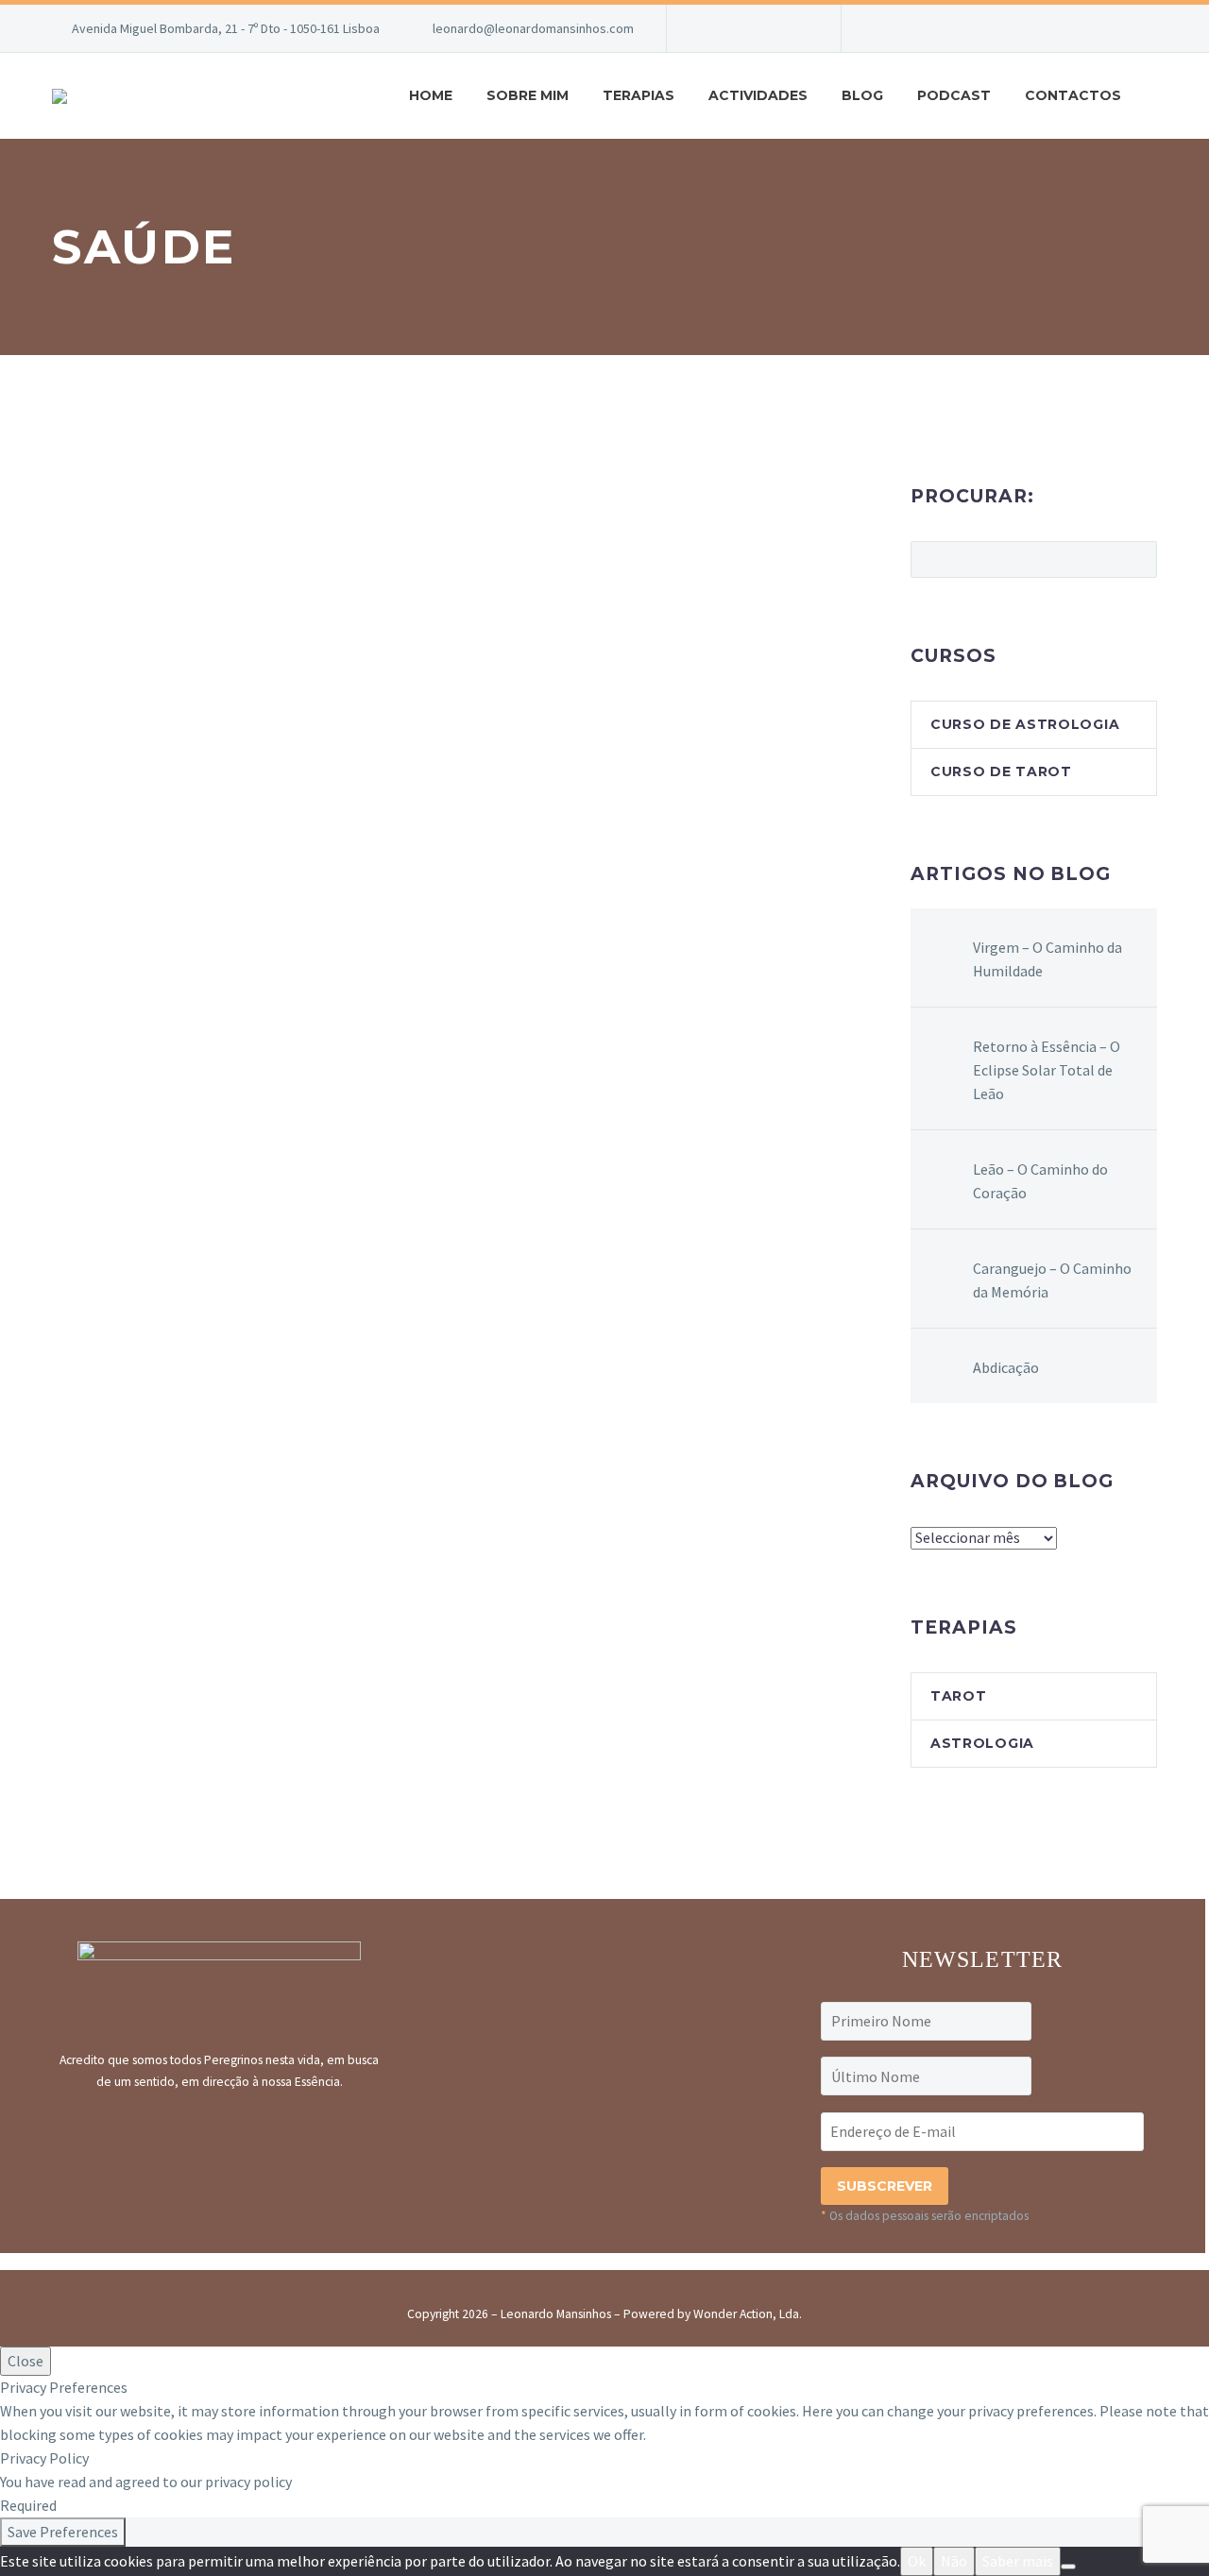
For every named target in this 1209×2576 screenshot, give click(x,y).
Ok (917, 2561)
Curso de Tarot (1001, 771)
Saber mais (1018, 2561)
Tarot (959, 1696)
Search (1137, 559)
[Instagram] (738, 28)
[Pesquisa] (1157, 96)
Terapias (639, 95)
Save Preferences (63, 2532)
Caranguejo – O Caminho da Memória (1052, 1280)
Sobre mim (528, 95)
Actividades (758, 95)
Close (26, 2361)
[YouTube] (766, 28)
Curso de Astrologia (1025, 724)
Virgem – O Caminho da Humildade (1047, 959)
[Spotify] (794, 28)
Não (954, 2561)
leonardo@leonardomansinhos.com (533, 28)
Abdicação (1006, 1367)
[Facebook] (709, 28)
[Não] (1068, 2567)
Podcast (954, 95)
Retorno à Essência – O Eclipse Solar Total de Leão (1047, 1070)
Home (431, 95)
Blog (862, 95)
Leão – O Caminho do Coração (1040, 1181)
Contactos (1073, 95)
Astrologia (982, 1743)
